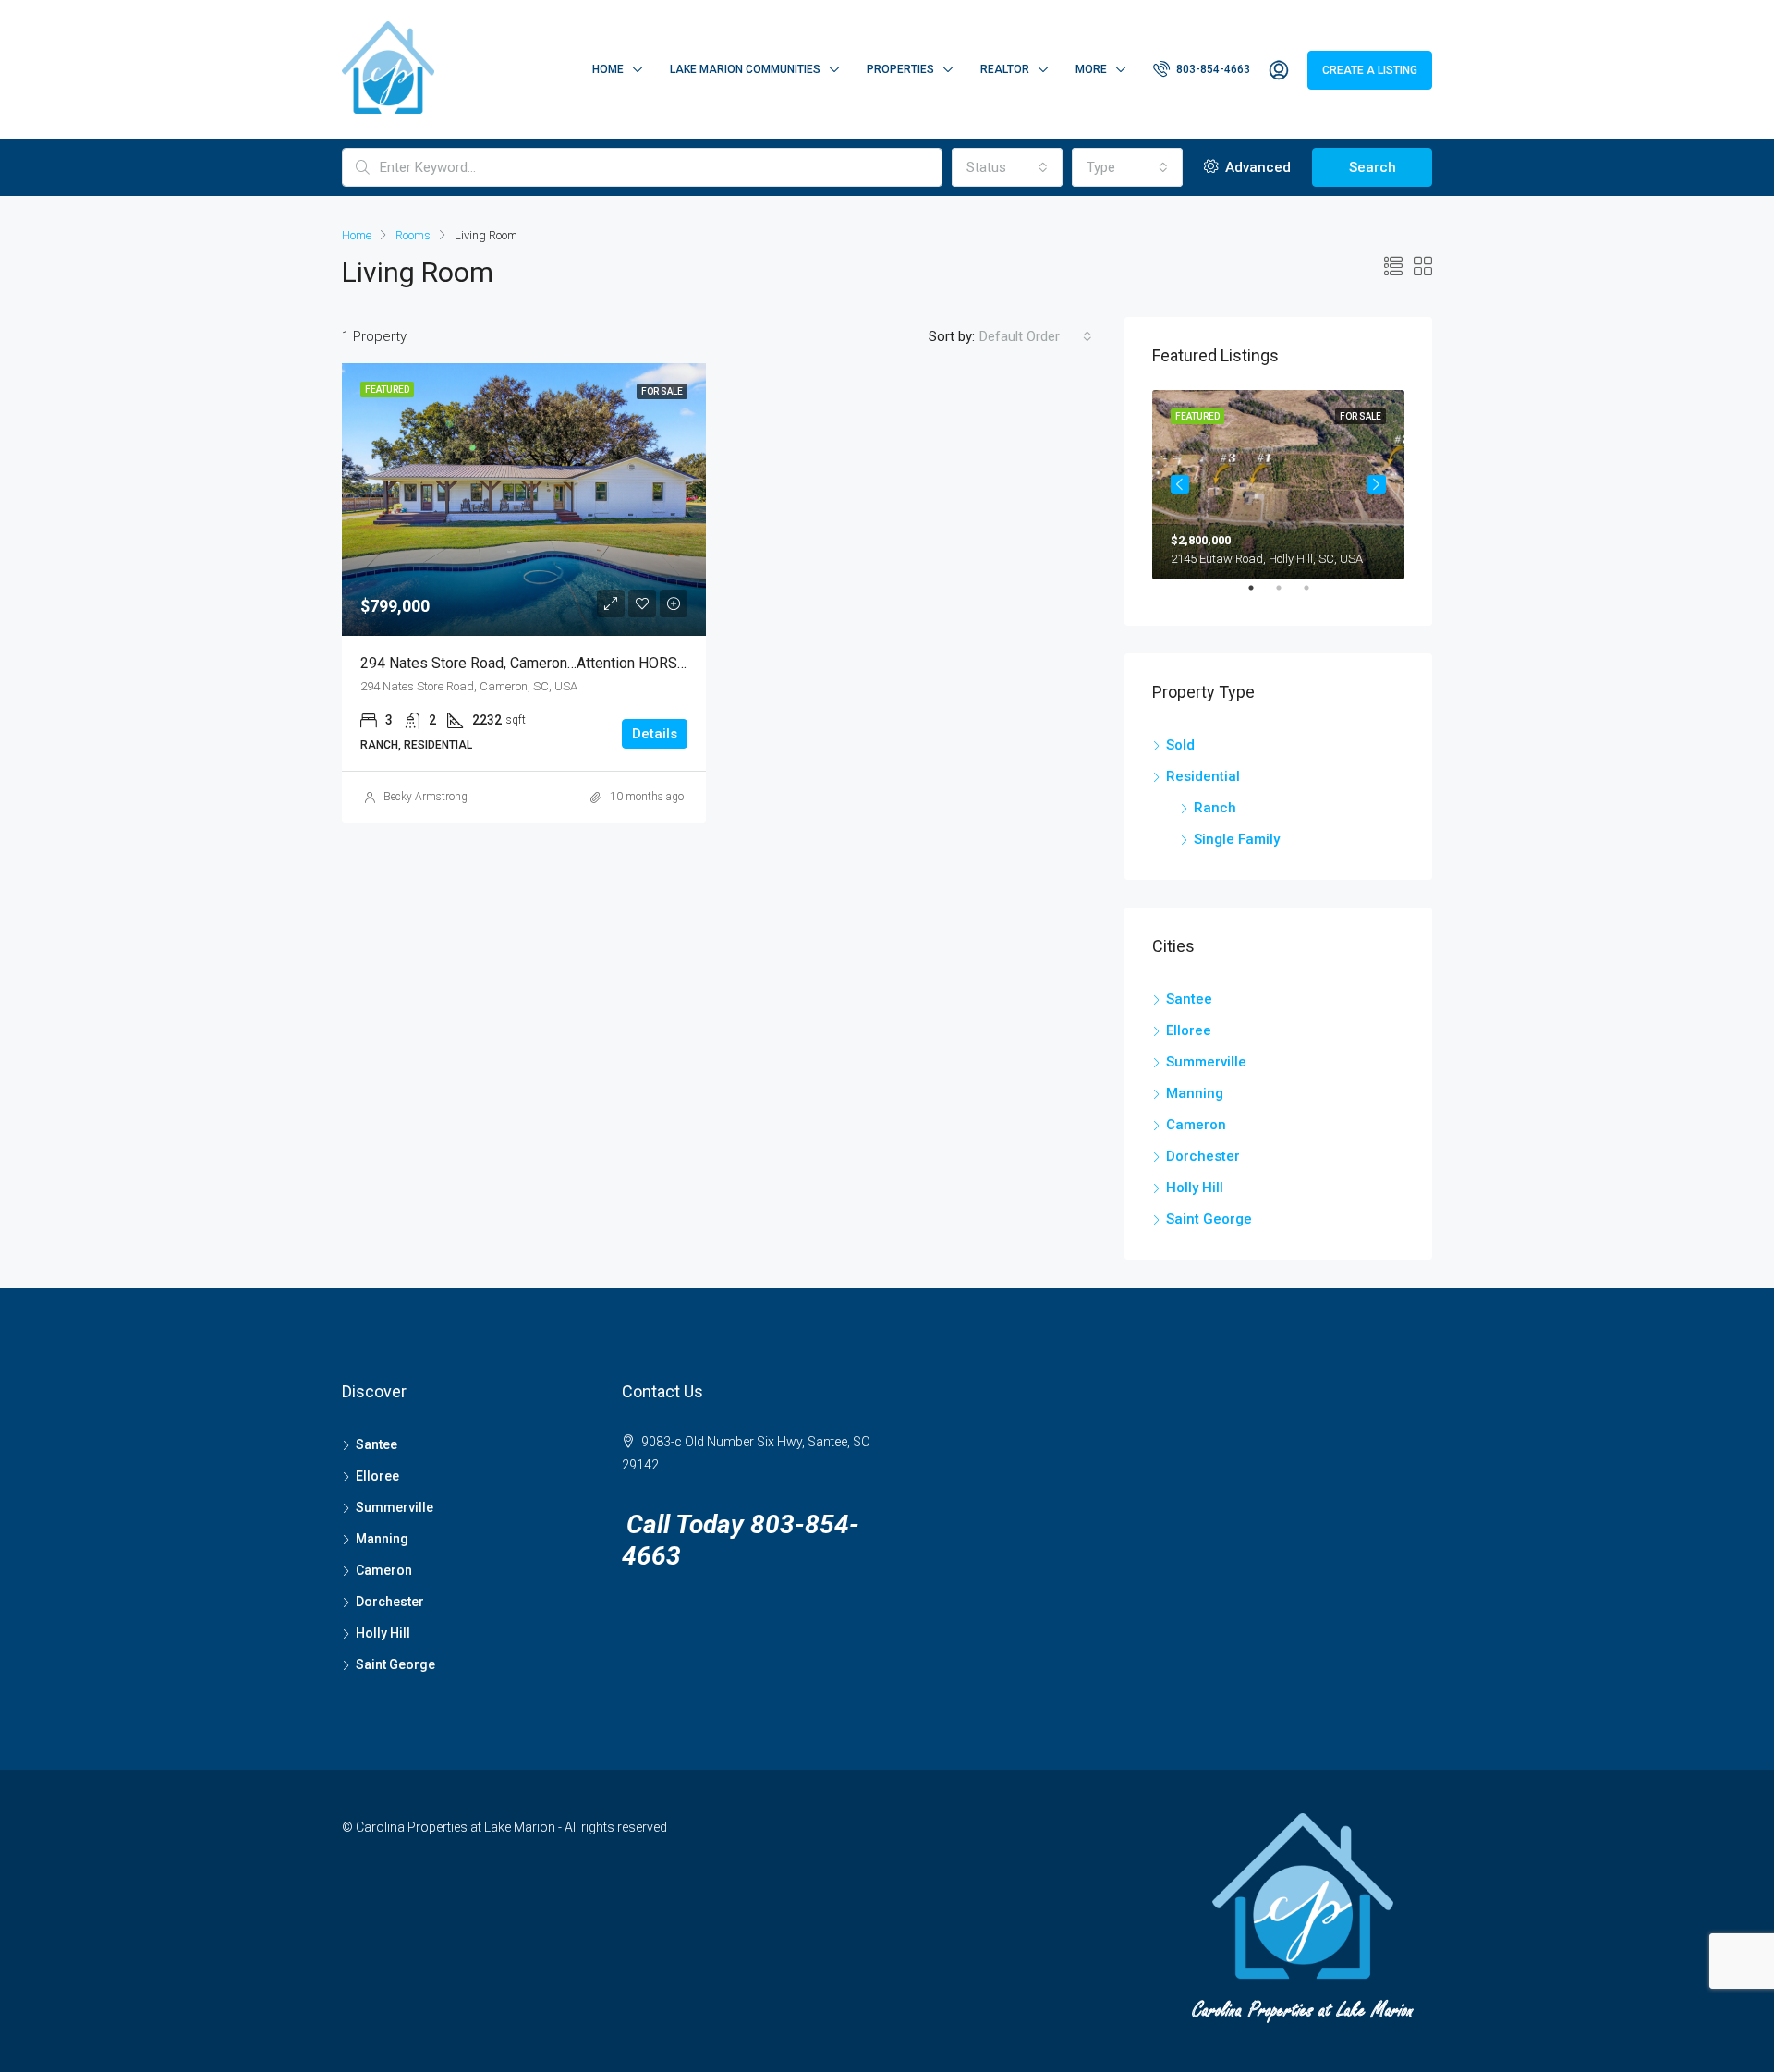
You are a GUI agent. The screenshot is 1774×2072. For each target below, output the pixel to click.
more (1091, 69)
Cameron (1196, 1125)
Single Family (1237, 839)
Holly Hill (1195, 1188)
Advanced (1256, 167)
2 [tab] (1288, 595)
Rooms (413, 235)
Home (608, 69)
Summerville (1206, 1062)
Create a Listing (1370, 70)
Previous (1180, 484)
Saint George (1209, 1219)
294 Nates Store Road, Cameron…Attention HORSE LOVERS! (554, 663)
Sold (1180, 745)
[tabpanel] (1278, 485)
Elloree (1189, 1030)
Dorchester (1203, 1156)
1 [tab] (1260, 595)
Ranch (1215, 808)
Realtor (1005, 69)
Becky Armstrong (425, 797)
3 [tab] (1316, 595)
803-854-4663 (1212, 69)
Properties (900, 69)
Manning (1195, 1093)
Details (655, 734)
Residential (1203, 776)
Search (1373, 167)
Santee (1189, 999)
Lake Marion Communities (745, 69)
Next (1377, 484)
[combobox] (1007, 167)
